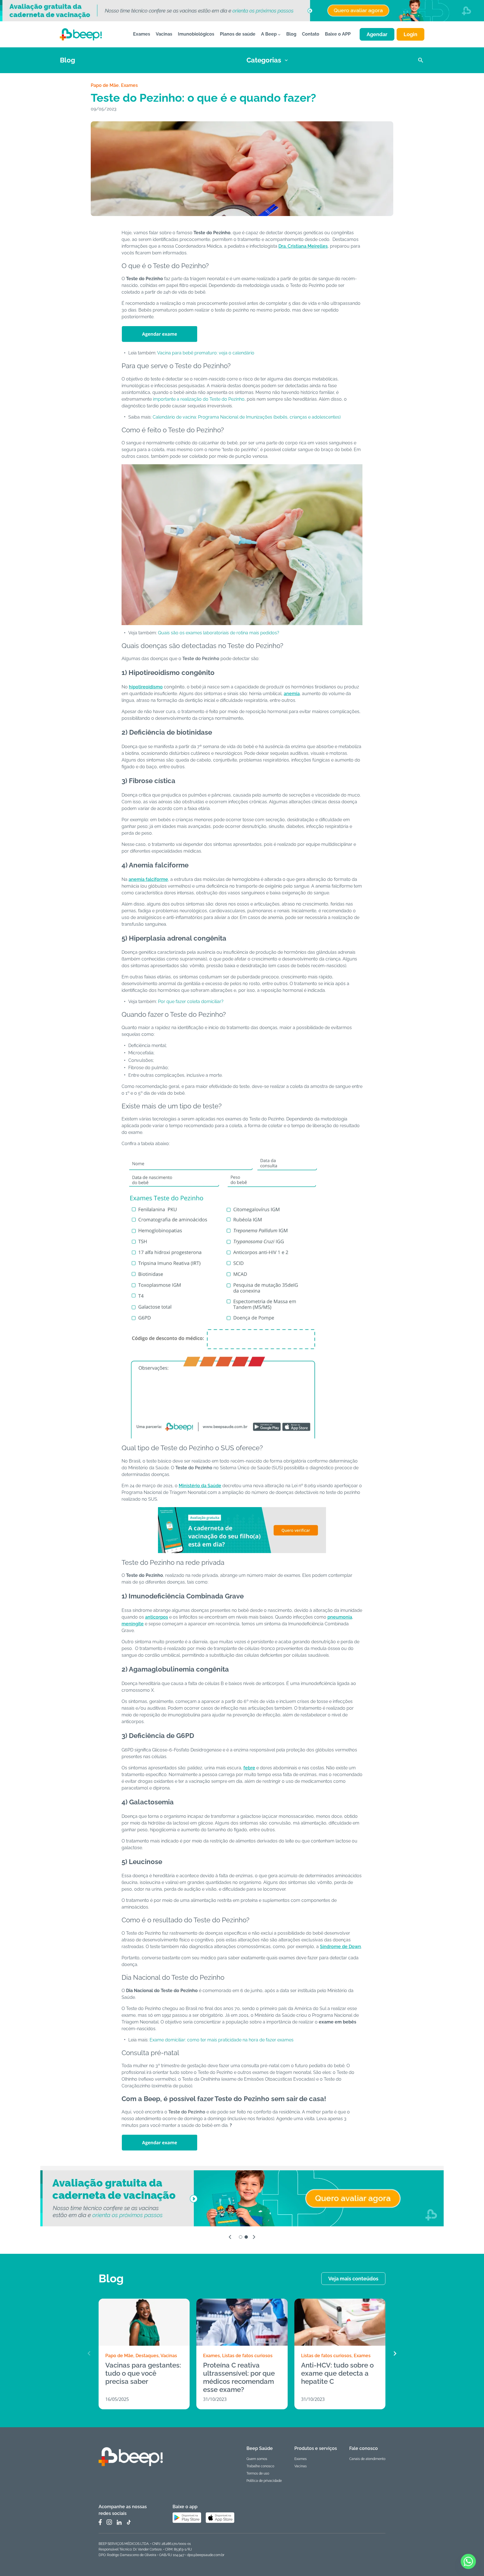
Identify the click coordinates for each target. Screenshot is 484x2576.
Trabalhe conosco (260, 2466)
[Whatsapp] (468, 2561)
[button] (395, 2354)
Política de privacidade (264, 2481)
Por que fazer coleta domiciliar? (191, 1002)
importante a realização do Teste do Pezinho (199, 399)
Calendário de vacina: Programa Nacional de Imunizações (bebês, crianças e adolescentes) (247, 417)
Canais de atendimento (367, 2459)
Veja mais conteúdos (353, 2279)
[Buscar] (421, 60)
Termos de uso (258, 2473)
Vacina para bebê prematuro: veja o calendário (206, 353)
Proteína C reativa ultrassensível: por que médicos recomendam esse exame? (239, 2377)
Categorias (264, 60)
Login (410, 34)
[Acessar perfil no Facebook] (100, 2522)
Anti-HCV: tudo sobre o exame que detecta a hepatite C (337, 2373)
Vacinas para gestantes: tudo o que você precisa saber (143, 2373)
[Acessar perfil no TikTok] (129, 2522)
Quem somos (257, 2459)
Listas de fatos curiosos (247, 2356)
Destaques (147, 2356)
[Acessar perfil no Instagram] (109, 2522)
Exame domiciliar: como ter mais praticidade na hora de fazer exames (222, 2040)
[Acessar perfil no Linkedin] (119, 2522)
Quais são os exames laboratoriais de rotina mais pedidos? (219, 633)
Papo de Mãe (105, 85)
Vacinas (169, 2356)
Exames (129, 85)
